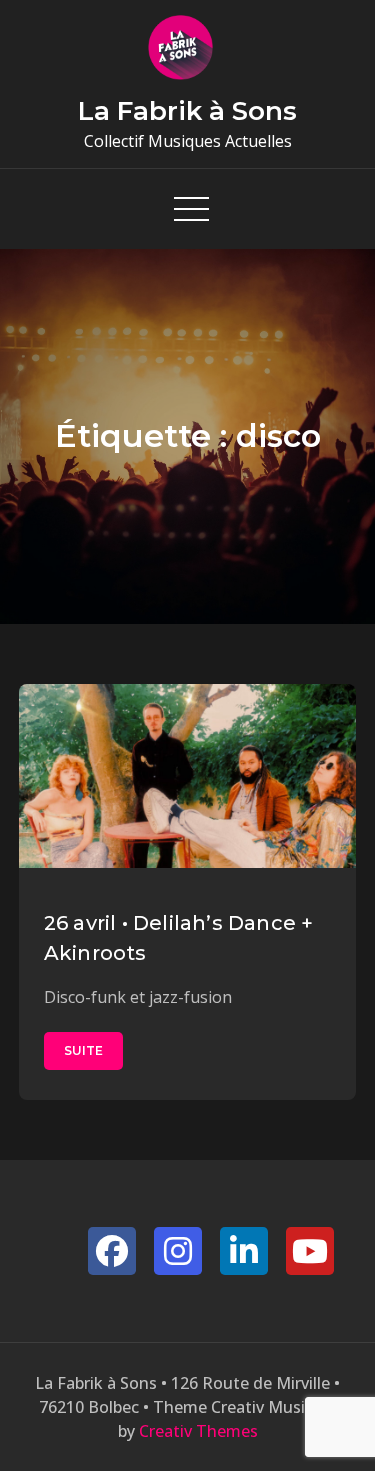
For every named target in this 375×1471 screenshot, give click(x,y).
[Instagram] (178, 1251)
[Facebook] (112, 1251)
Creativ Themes (198, 1431)
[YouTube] (310, 1251)
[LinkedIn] (244, 1251)
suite (83, 1050)
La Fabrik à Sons (187, 111)
